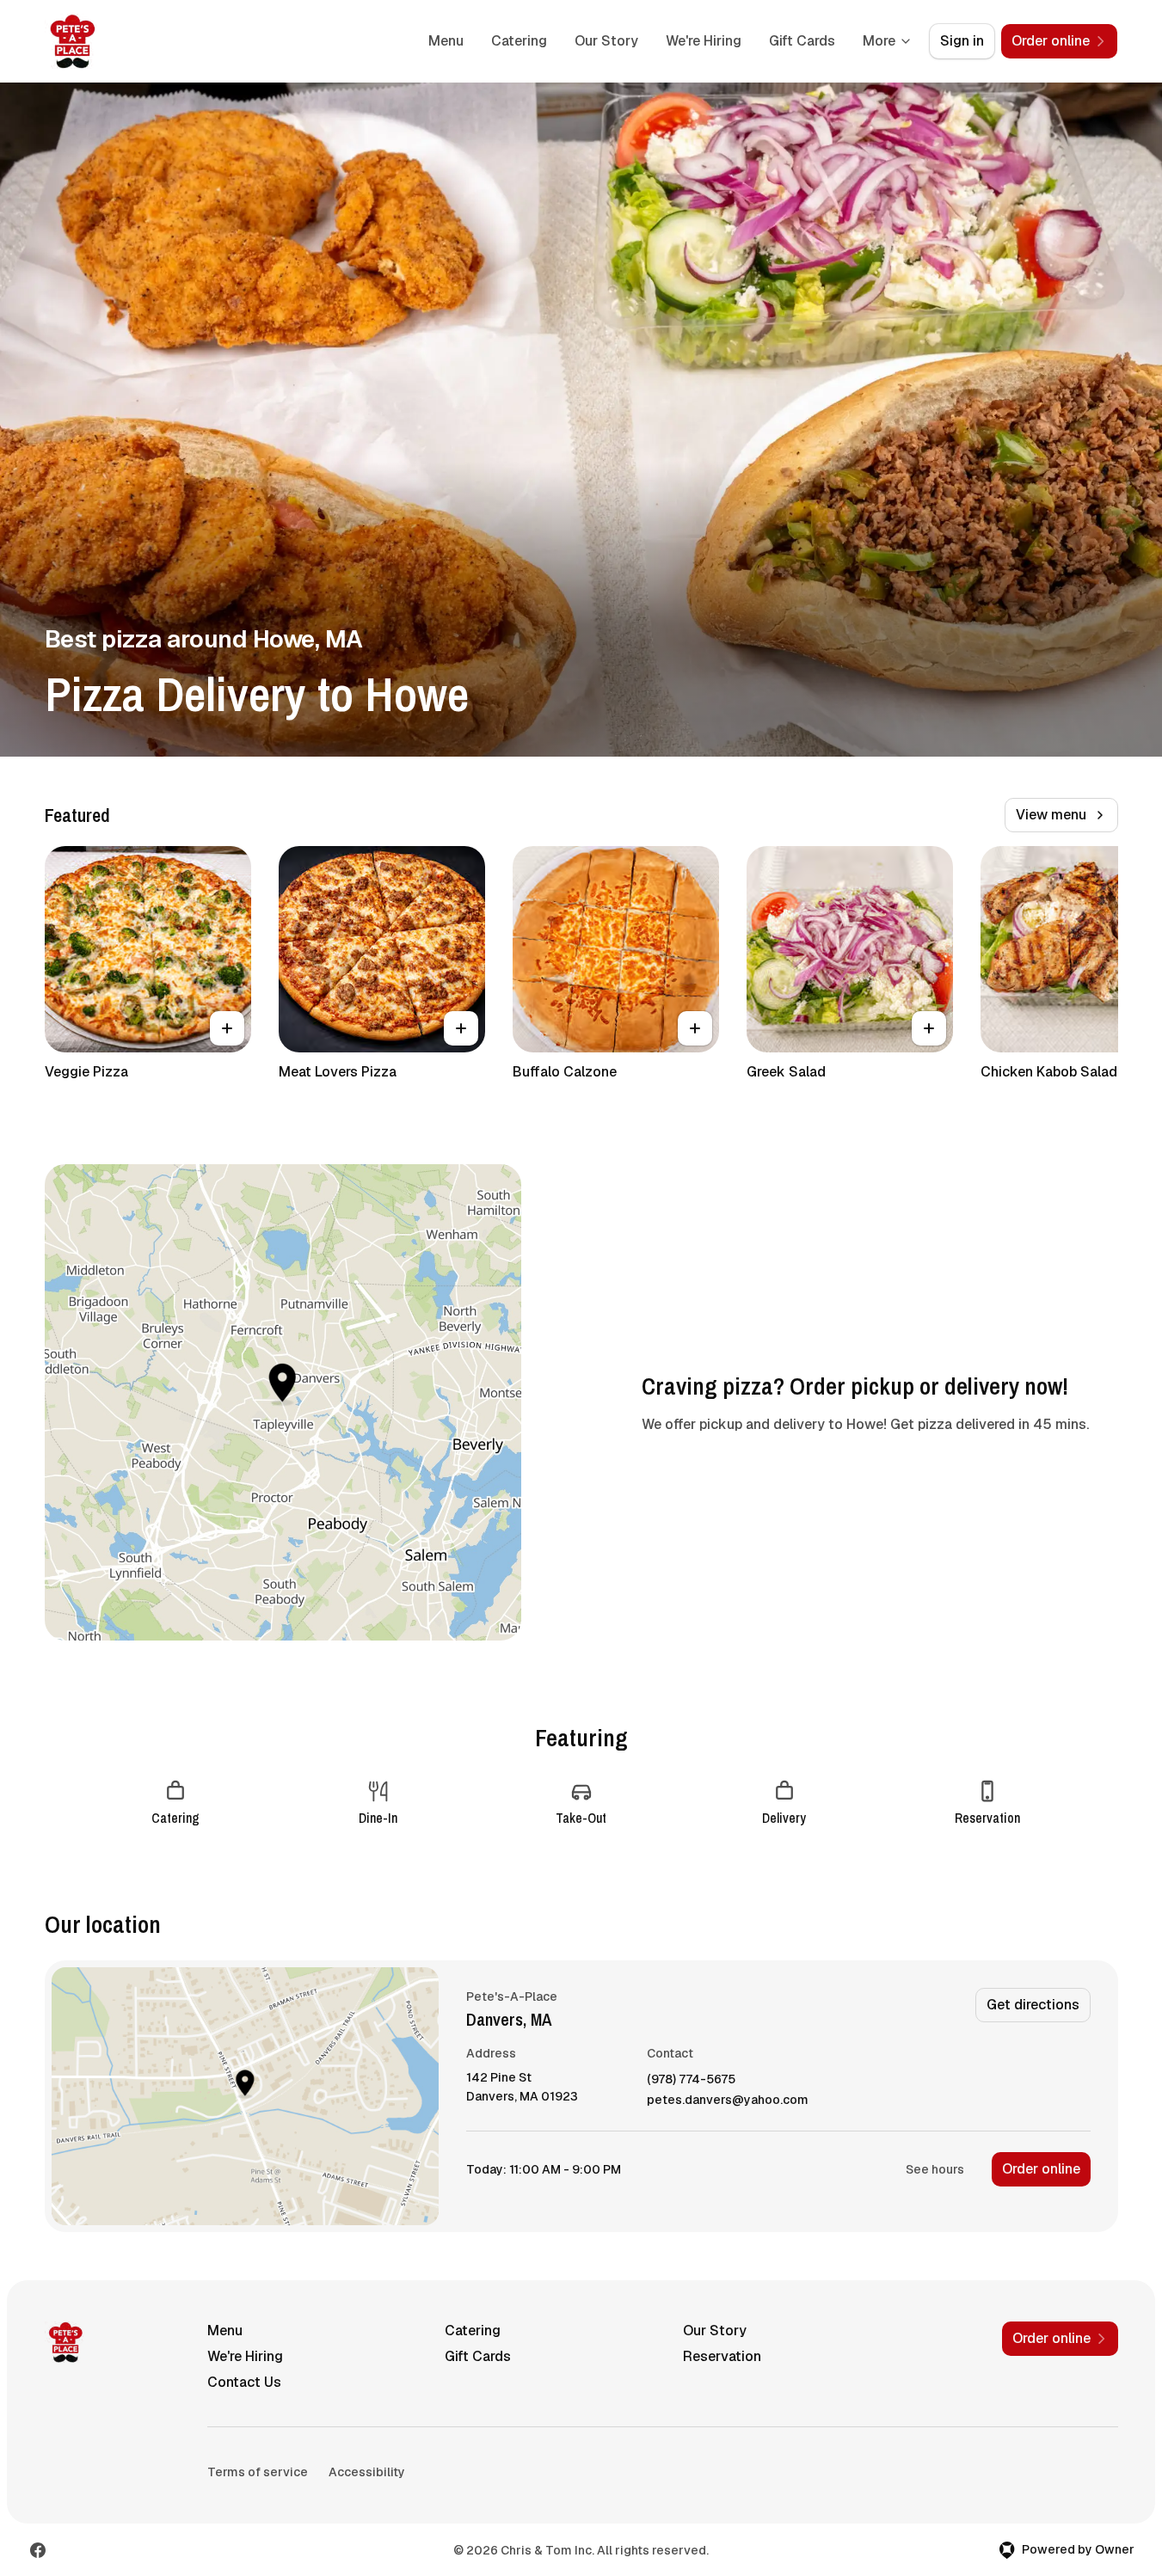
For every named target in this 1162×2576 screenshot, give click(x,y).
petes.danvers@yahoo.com (728, 2100)
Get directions (1033, 2005)
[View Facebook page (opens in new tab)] (38, 2550)
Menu (446, 41)
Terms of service (258, 2472)
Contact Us (244, 2382)
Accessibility (367, 2472)
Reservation (722, 2356)
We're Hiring (704, 41)
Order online (1041, 2169)
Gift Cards (802, 41)
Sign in (962, 41)
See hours (935, 2169)
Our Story (606, 41)
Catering (519, 41)
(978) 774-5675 (691, 2079)
